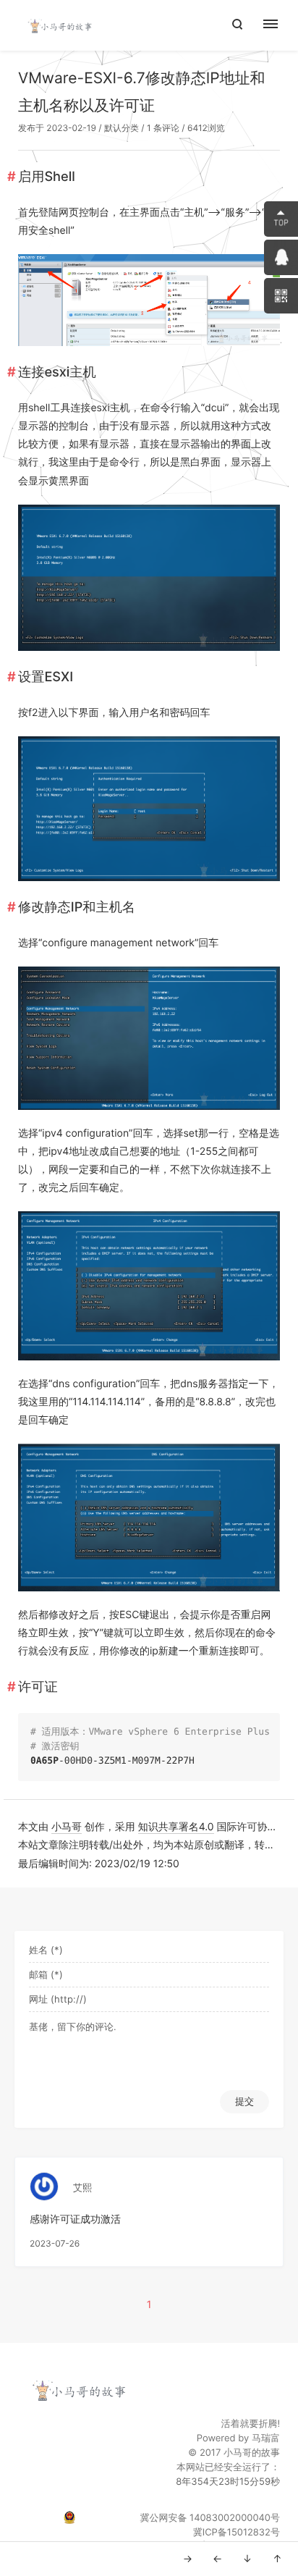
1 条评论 (163, 128)
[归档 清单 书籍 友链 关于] (278, 25)
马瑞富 (266, 2438)
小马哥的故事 (252, 2453)
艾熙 (82, 2188)
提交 (244, 2101)
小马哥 (67, 1827)
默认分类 (122, 128)
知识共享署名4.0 (176, 1827)
